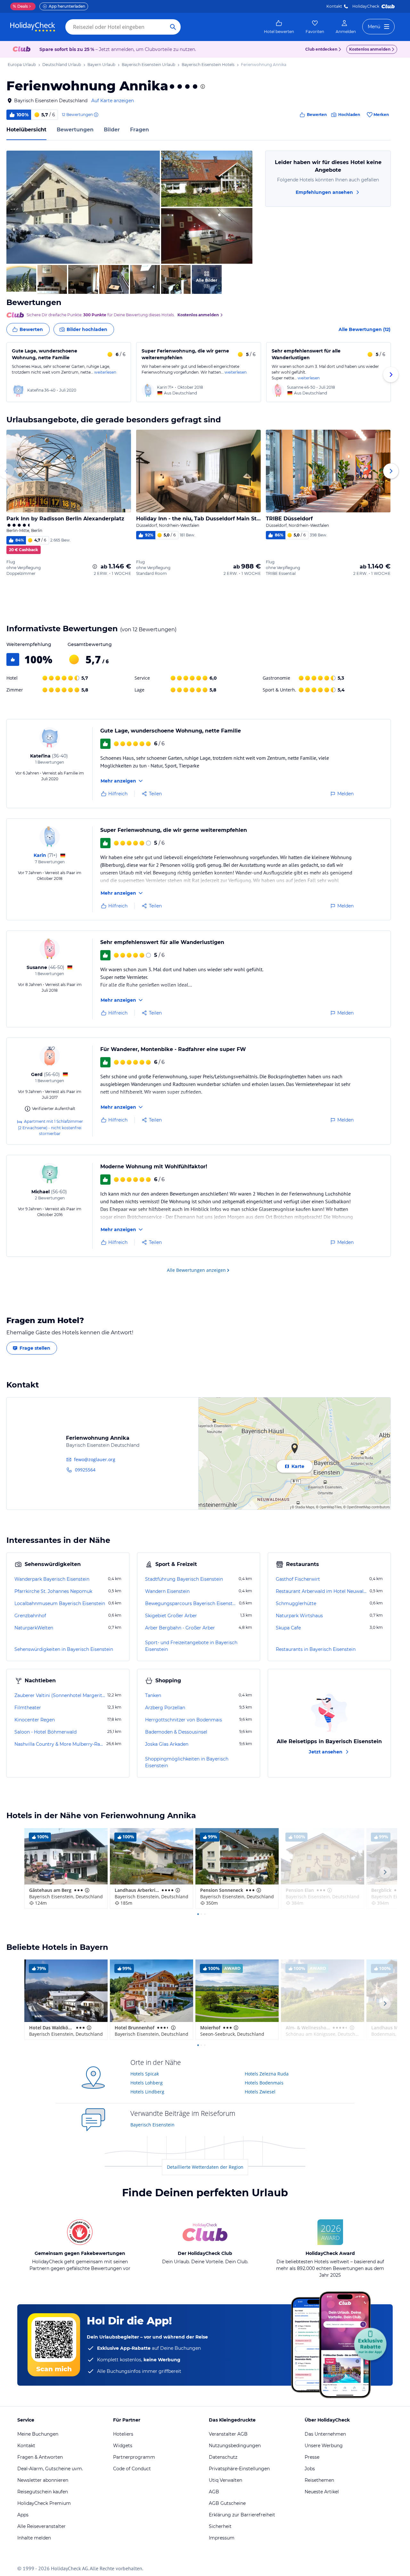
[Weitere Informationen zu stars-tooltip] (202, 87)
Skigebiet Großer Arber (171, 1616)
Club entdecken (321, 49)
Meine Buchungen (38, 2434)
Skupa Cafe (288, 1628)
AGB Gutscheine (227, 2503)
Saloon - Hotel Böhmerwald (45, 1732)
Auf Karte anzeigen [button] (113, 101)
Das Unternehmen (325, 2434)
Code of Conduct (132, 2469)
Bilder (112, 130)
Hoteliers (123, 2434)
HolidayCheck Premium (44, 2503)
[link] (279, 27)
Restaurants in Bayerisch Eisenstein (316, 1649)
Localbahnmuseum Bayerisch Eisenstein (60, 1603)
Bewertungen (75, 130)
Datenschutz (223, 2457)
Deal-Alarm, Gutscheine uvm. (50, 2469)
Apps (23, 2515)
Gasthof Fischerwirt (298, 1579)
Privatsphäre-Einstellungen (239, 2469)
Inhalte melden (34, 2538)
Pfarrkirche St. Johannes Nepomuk (53, 1591)
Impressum (222, 2538)
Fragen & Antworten (40, 2457)
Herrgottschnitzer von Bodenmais (184, 1720)
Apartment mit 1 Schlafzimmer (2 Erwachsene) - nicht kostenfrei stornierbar (50, 1127)
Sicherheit (220, 2526)
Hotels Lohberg (147, 2083)
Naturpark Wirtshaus (299, 1616)
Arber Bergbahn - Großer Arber (180, 1628)
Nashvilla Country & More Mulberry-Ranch (60, 1744)
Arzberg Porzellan (165, 1708)
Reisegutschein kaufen (43, 2492)
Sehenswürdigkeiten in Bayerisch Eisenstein (64, 1649)
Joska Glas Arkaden (167, 1744)
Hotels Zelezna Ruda (267, 2074)
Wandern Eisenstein (167, 1591)
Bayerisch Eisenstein (152, 2125)
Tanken (153, 1695)
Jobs (310, 2469)
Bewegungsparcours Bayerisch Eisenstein (191, 1603)
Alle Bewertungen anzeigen (196, 1270)
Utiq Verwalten (225, 2480)
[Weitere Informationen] (95, 567)
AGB (214, 2492)
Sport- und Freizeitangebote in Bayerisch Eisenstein (191, 1646)
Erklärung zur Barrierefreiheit (242, 2515)
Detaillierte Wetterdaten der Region (205, 2167)
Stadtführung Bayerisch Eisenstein (184, 1579)
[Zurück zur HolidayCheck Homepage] (33, 27)
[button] (83, 207)
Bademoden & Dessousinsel (176, 1732)
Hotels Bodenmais (264, 2083)
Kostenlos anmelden (370, 49)
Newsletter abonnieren (43, 2480)
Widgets (123, 2446)
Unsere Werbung (324, 2446)
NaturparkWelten (34, 1628)
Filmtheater (28, 1708)
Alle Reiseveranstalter (41, 2526)
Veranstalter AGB (228, 2434)
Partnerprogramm (134, 2457)
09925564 (85, 1470)
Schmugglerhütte (296, 1603)
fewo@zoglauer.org (95, 1459)
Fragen (139, 130)
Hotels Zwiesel (260, 2092)
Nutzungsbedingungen (235, 2446)
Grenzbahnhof (30, 1616)
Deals (20, 6)
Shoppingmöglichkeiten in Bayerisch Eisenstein (187, 1762)
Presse (312, 2457)
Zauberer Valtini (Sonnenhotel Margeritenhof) (60, 1695)
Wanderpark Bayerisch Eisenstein (52, 1579)
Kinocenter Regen (35, 1720)
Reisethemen (319, 2480)
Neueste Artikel (322, 2492)
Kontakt (334, 6)
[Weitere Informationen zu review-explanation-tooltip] (96, 115)
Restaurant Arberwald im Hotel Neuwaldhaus (322, 1591)
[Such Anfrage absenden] (173, 27)
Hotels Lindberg (147, 2092)
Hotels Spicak (145, 2074)
